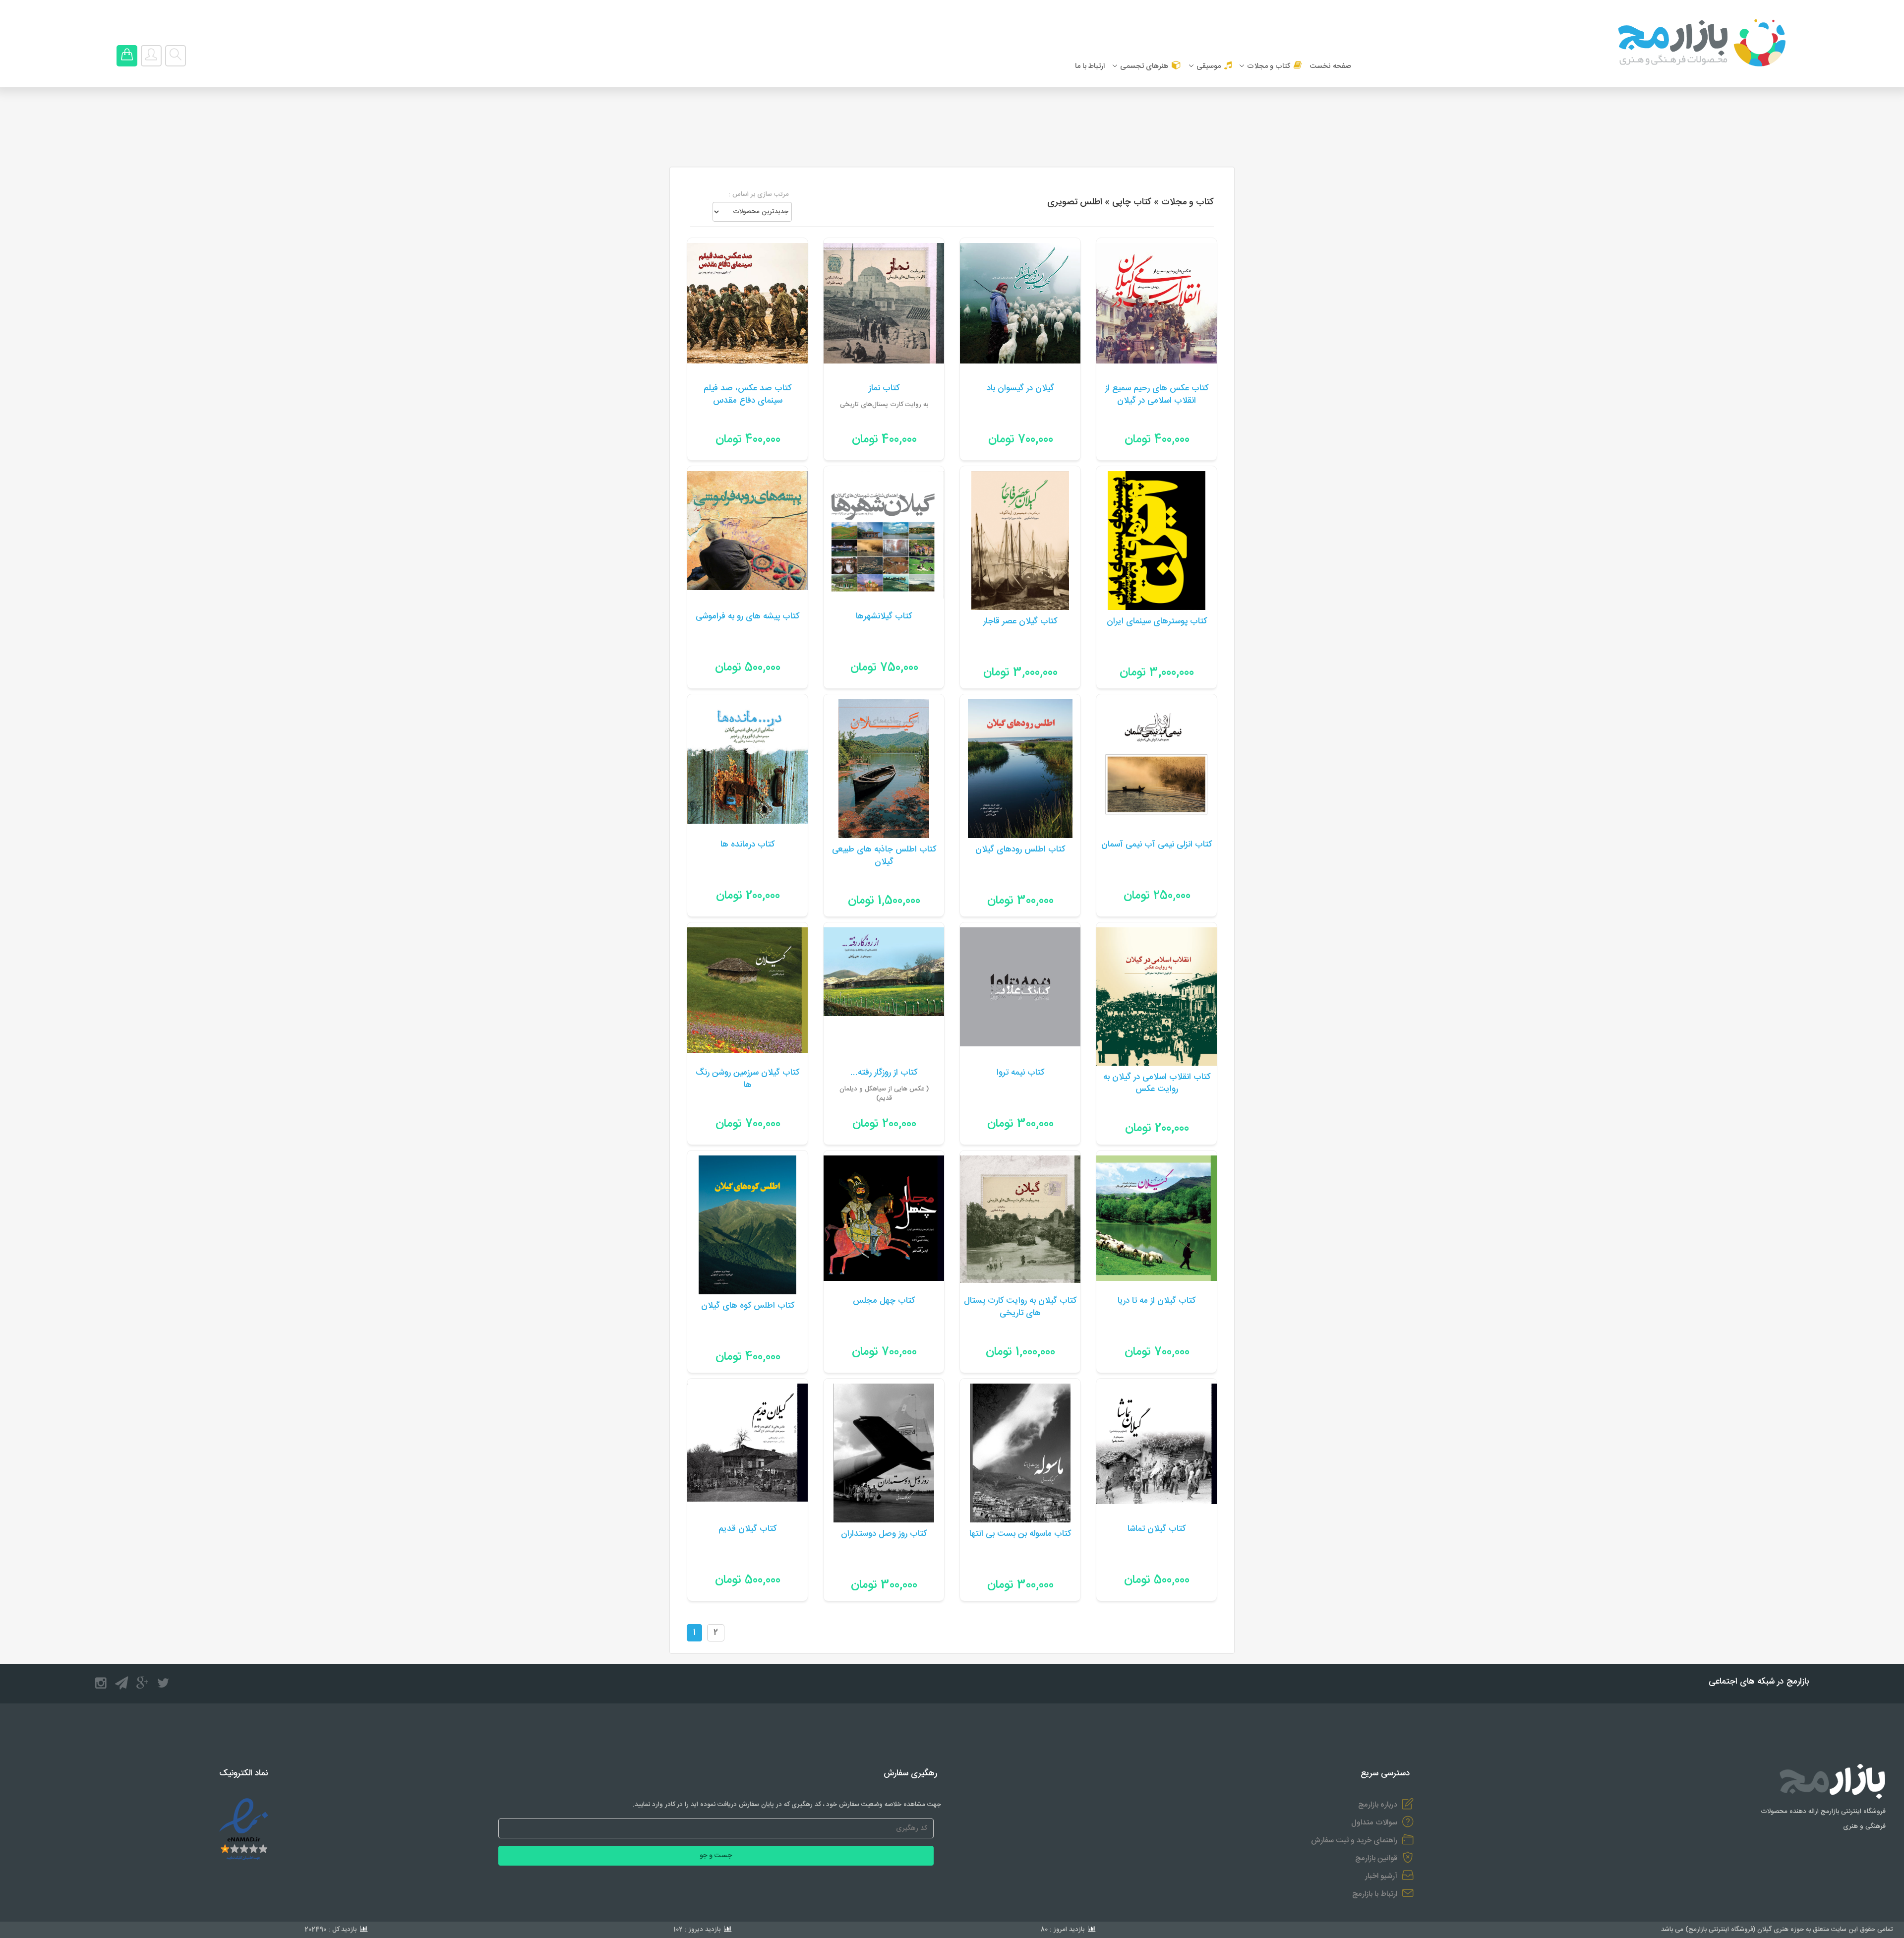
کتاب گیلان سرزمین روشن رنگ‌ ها (747, 1079)
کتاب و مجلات (1269, 66)
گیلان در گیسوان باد (1020, 389)
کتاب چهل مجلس (884, 1301)
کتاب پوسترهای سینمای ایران (1157, 622)
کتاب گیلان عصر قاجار (1020, 622)
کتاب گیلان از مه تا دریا (1157, 1301)
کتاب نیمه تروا (1020, 1073)
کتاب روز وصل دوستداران (884, 1534)
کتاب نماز (884, 389)
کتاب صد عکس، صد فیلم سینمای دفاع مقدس (747, 395)
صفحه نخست (1330, 66)
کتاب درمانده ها (747, 845)
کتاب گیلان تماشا (1157, 1529)
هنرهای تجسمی (1144, 66)
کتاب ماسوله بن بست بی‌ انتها (1020, 1534)
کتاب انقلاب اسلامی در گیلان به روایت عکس (1157, 1084)
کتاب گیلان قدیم (747, 1529)
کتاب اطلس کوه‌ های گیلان (748, 1306)
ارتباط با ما (1090, 66)
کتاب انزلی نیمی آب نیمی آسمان (1157, 845)
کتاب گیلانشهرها (884, 617)
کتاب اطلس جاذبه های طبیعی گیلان (884, 856)
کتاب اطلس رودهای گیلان (1020, 850)
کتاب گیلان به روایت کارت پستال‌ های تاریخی (1020, 1307)
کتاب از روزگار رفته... (884, 1073)
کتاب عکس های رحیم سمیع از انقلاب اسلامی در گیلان (1157, 395)
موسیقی (1209, 66)
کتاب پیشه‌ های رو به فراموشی (747, 617)
